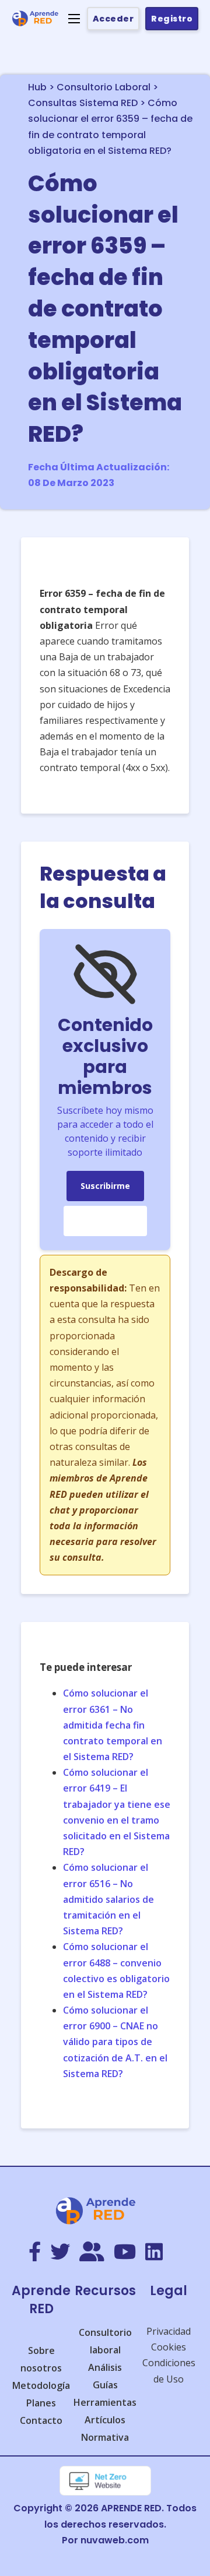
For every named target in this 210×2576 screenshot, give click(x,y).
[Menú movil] (74, 19)
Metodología (41, 2385)
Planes (41, 2403)
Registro (172, 19)
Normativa (105, 2437)
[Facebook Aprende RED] (35, 2253)
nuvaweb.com (115, 2540)
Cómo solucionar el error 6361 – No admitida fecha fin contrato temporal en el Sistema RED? (113, 1725)
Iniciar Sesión (105, 1221)
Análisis (105, 2367)
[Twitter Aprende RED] (60, 2253)
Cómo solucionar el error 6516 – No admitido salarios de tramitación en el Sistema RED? (108, 1899)
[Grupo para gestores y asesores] (92, 2253)
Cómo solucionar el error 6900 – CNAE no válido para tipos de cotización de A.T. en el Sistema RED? (115, 2042)
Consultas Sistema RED (83, 103)
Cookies (169, 2347)
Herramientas (105, 2402)
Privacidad (169, 2331)
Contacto (41, 2420)
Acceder (113, 19)
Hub (37, 87)
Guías (105, 2385)
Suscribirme (105, 1186)
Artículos (105, 2420)
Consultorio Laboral (104, 87)
